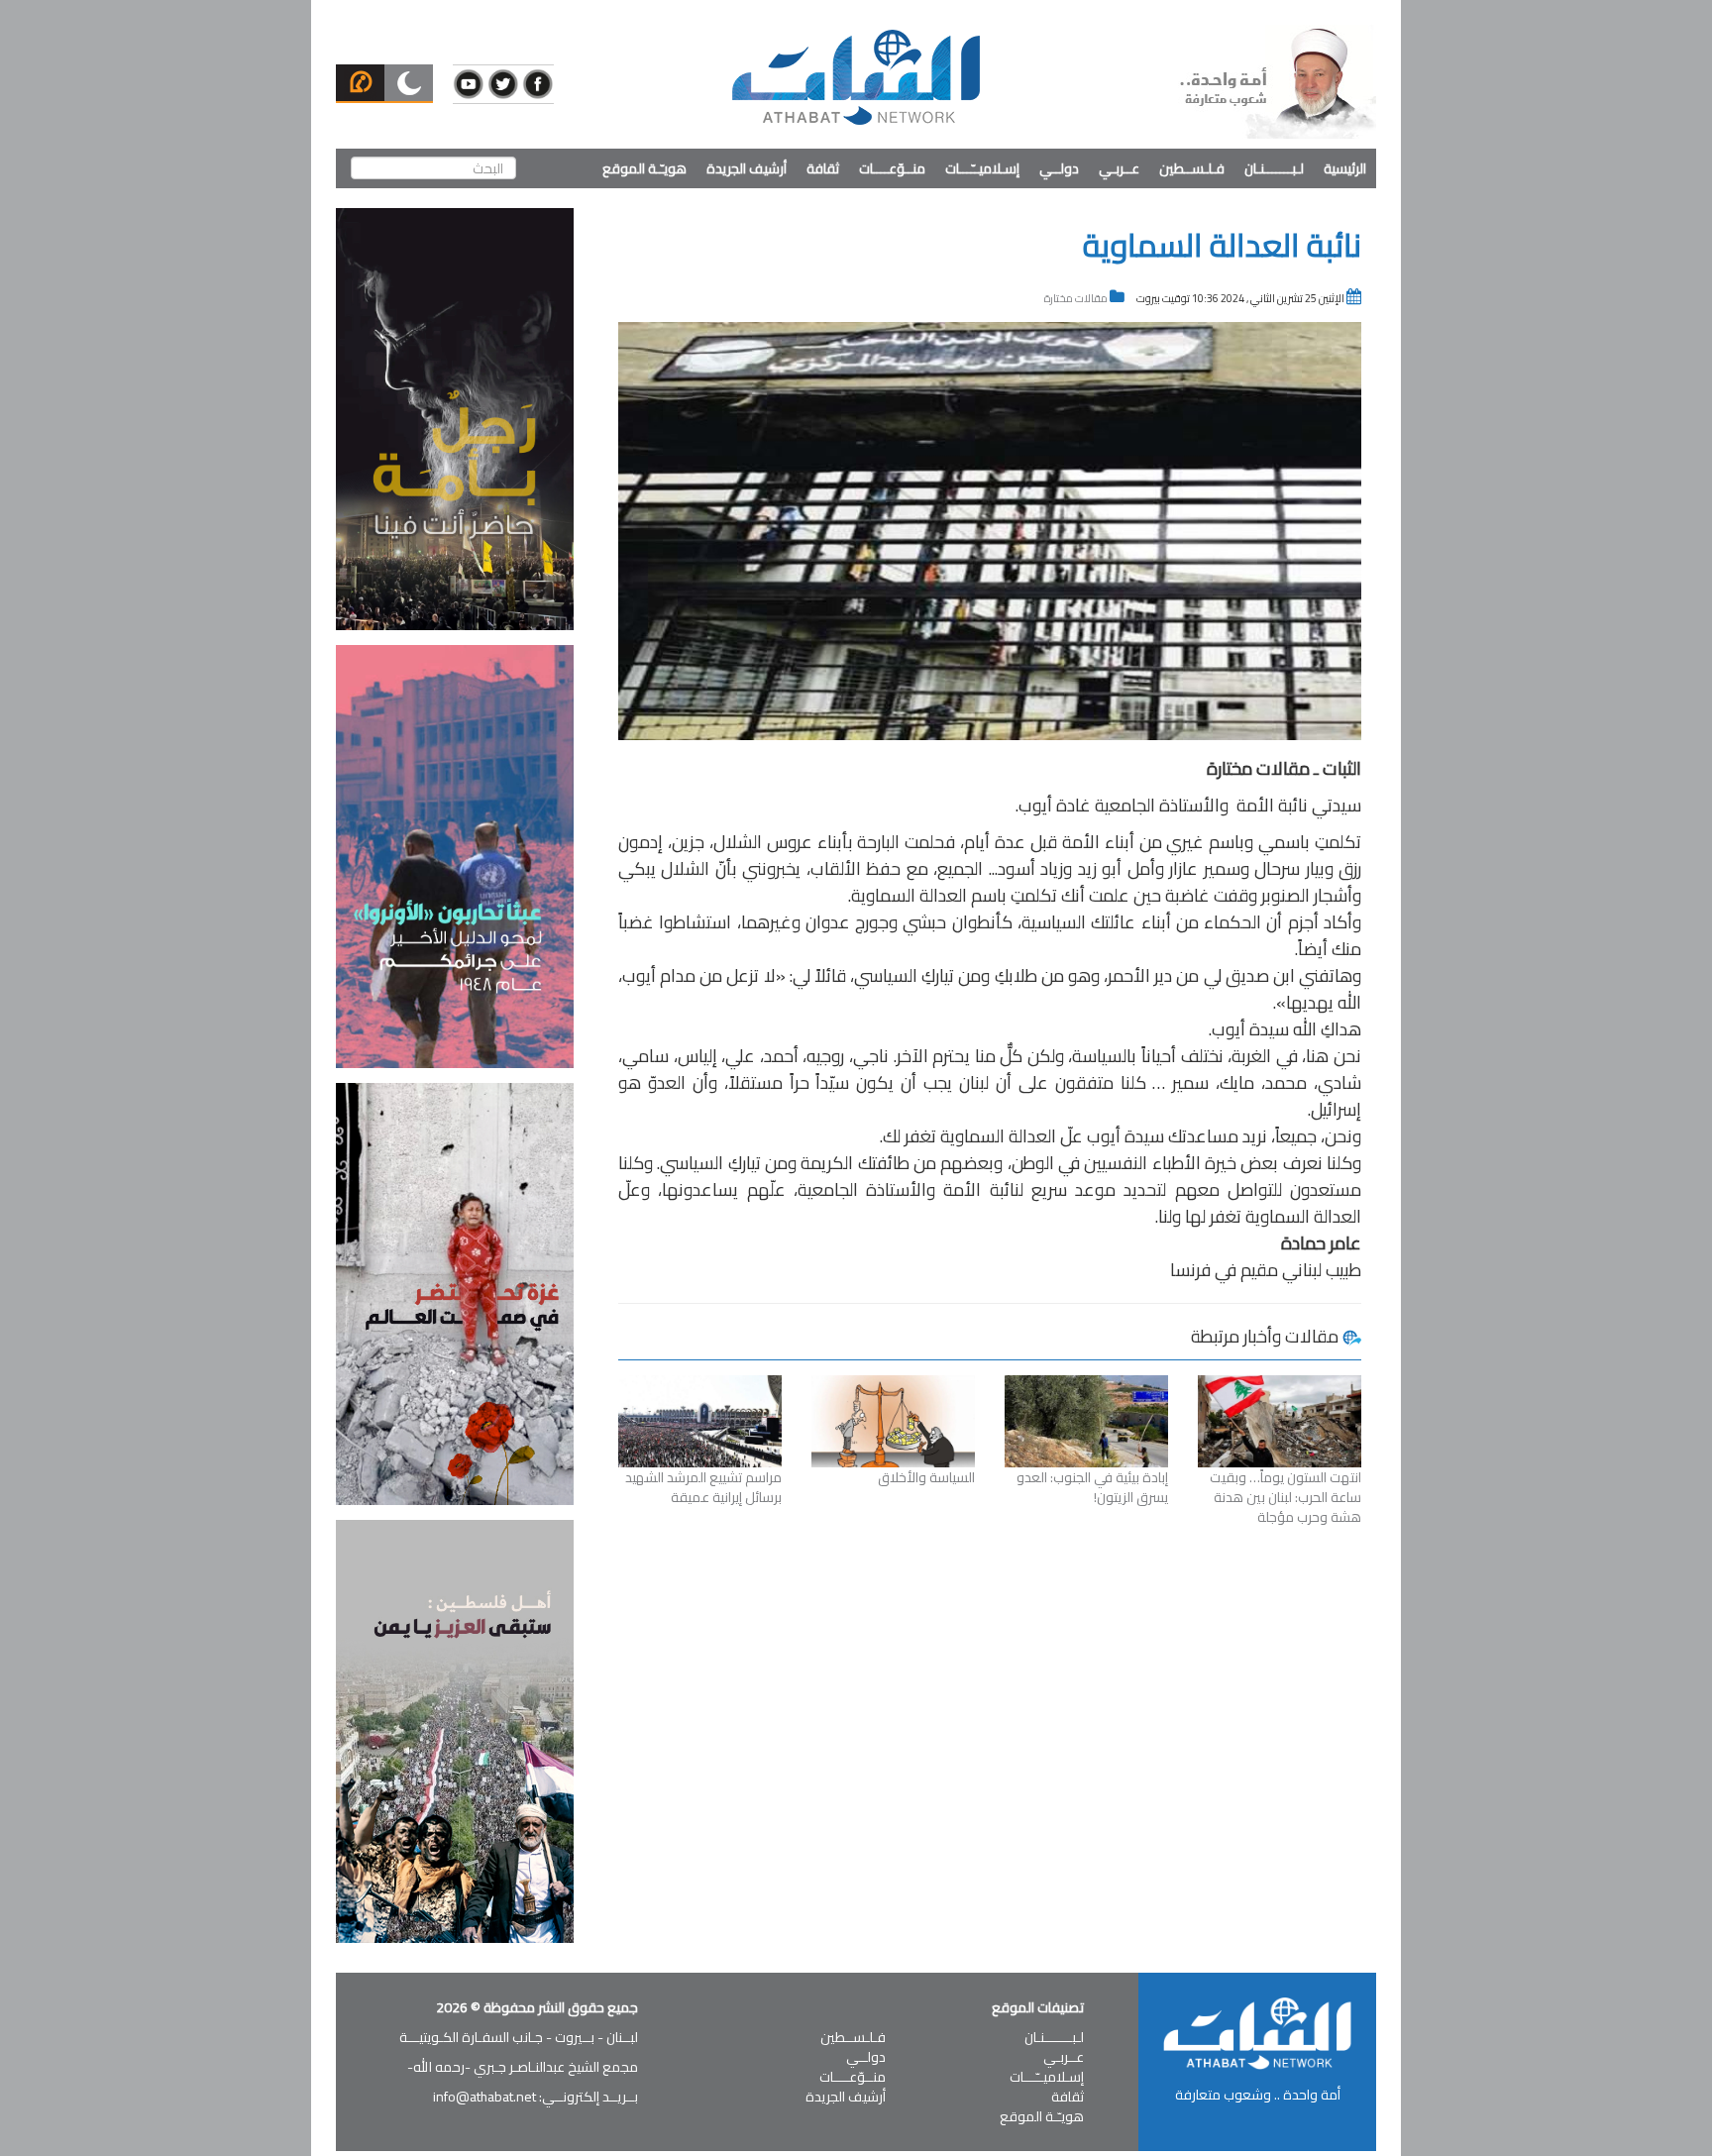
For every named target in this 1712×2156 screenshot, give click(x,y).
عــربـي (1119, 168)
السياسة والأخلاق (926, 1477)
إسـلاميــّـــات (982, 168)
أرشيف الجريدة (747, 168)
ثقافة (823, 168)
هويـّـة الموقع (644, 168)
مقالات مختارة (1076, 298)
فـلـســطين (1192, 168)
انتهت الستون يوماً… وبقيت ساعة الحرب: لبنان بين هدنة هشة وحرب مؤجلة (1285, 1497)
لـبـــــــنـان (1274, 168)
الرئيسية (1345, 168)
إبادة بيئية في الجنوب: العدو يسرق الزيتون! (1092, 1487)
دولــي (1059, 168)
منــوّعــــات (892, 168)
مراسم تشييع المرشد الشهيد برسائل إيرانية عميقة (703, 1487)
